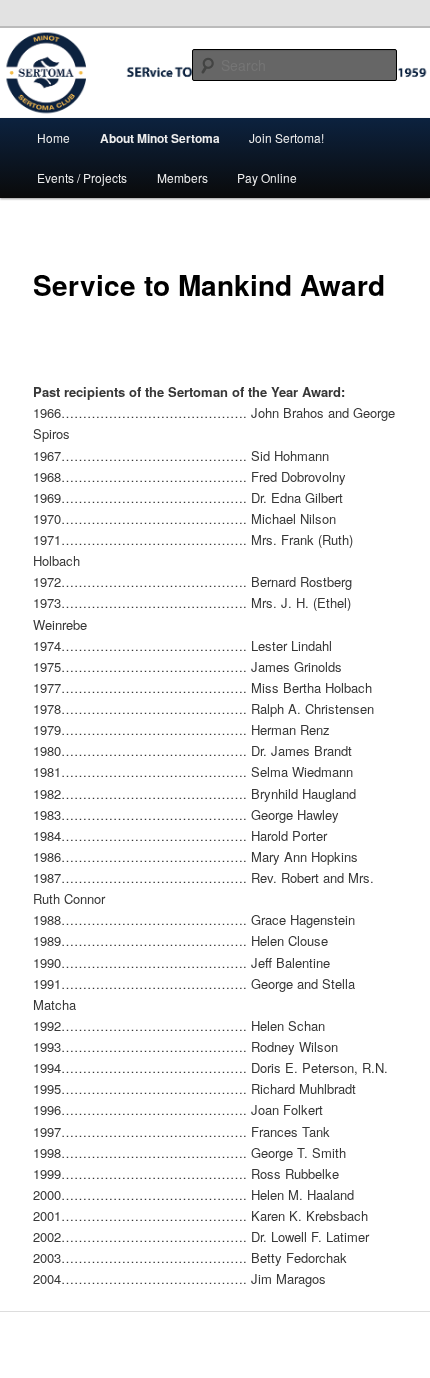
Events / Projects (82, 177)
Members (182, 177)
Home (53, 137)
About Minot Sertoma (160, 138)
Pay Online (267, 177)
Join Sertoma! (286, 137)
